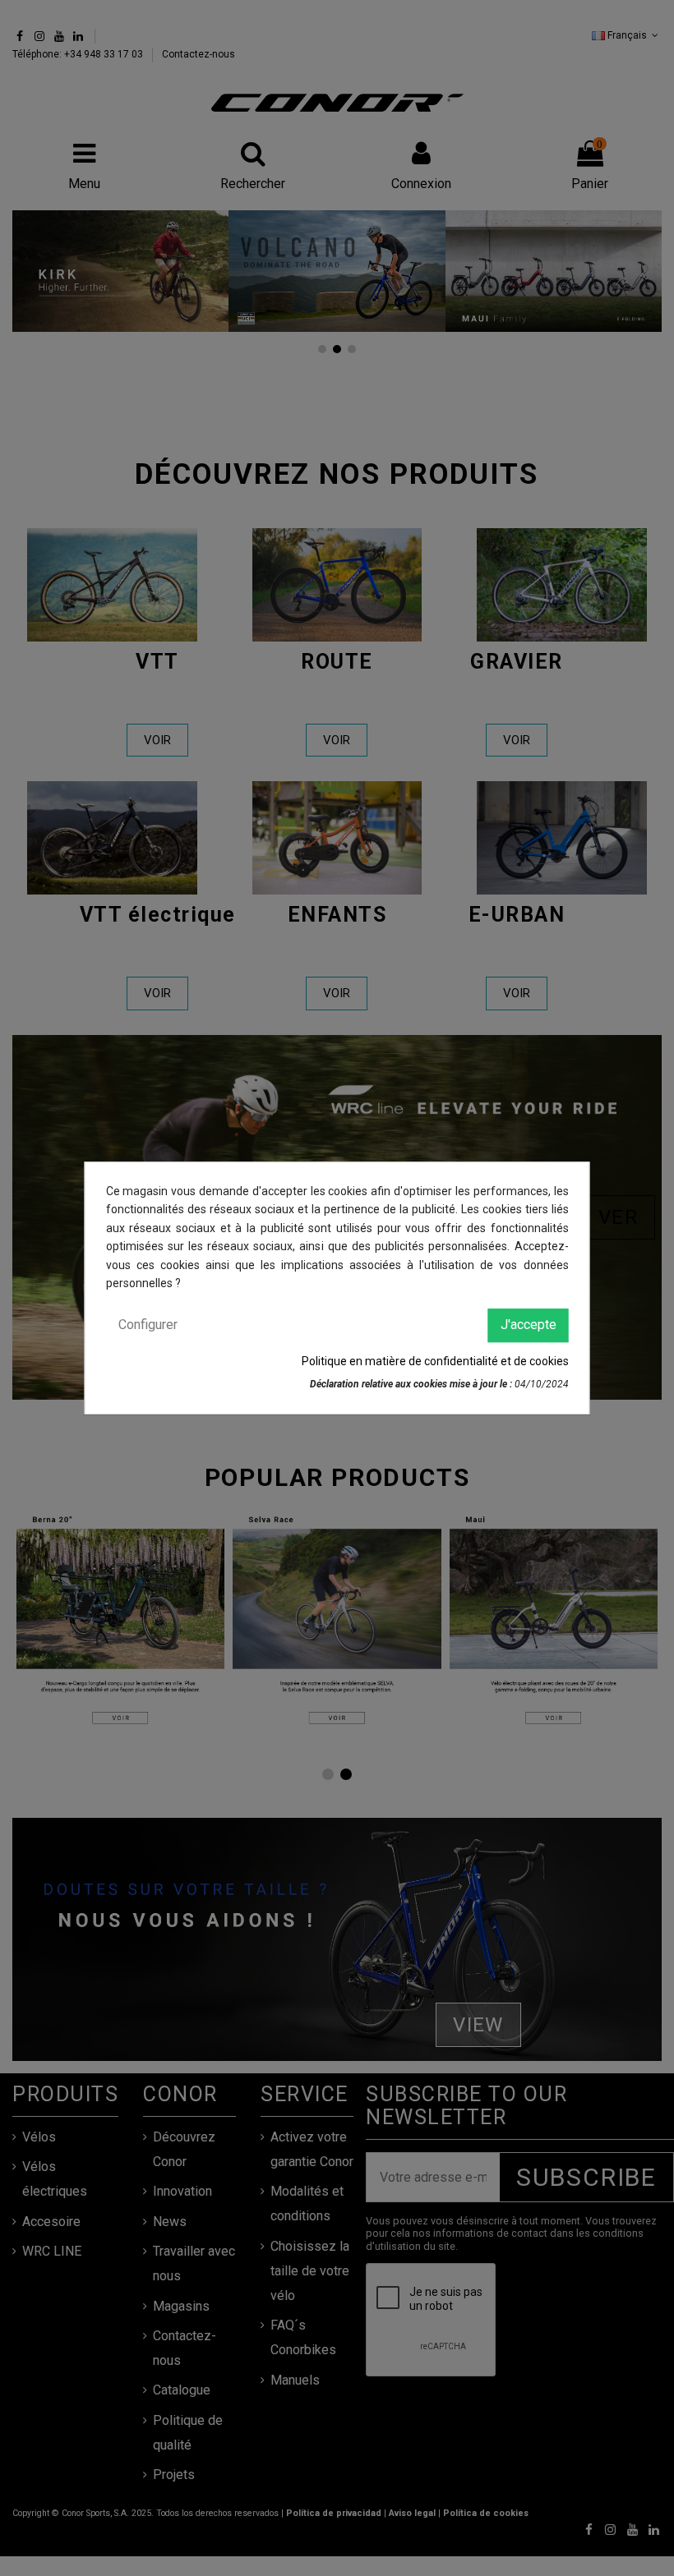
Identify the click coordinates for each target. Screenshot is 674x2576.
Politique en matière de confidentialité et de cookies (435, 1361)
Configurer (148, 1325)
